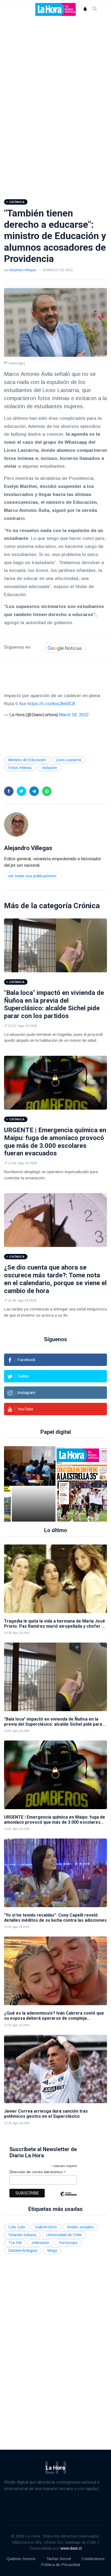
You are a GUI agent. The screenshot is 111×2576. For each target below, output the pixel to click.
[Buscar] (95, 9)
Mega (52, 2250)
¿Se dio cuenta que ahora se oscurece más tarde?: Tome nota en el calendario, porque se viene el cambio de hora (55, 1279)
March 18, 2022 (74, 715)
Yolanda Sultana (22, 2235)
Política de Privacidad (60, 2565)
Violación (49, 768)
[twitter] (21, 791)
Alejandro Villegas (23, 270)
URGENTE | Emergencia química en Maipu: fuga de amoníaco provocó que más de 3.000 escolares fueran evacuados (55, 1142)
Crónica (87, 906)
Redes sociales (80, 2227)
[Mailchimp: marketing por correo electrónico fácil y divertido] (68, 2198)
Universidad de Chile (64, 2235)
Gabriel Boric (46, 2227)
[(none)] (16, 824)
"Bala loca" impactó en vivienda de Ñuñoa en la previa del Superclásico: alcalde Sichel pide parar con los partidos (54, 1004)
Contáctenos (93, 2559)
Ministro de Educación (27, 760)
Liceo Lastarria (69, 760)
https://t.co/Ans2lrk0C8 (51, 704)
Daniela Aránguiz (23, 2250)
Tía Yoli (15, 2243)
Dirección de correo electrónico (38, 2172)
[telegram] (34, 791)
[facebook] (9, 791)
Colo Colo (17, 2227)
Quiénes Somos (21, 2559)
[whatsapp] (47, 791)
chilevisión (40, 2243)
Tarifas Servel (59, 2559)
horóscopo (68, 2243)
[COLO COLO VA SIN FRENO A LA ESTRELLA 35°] (77, 1484)
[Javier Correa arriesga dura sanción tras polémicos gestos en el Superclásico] (55, 2069)
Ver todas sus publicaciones (32, 876)
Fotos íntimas (20, 768)
